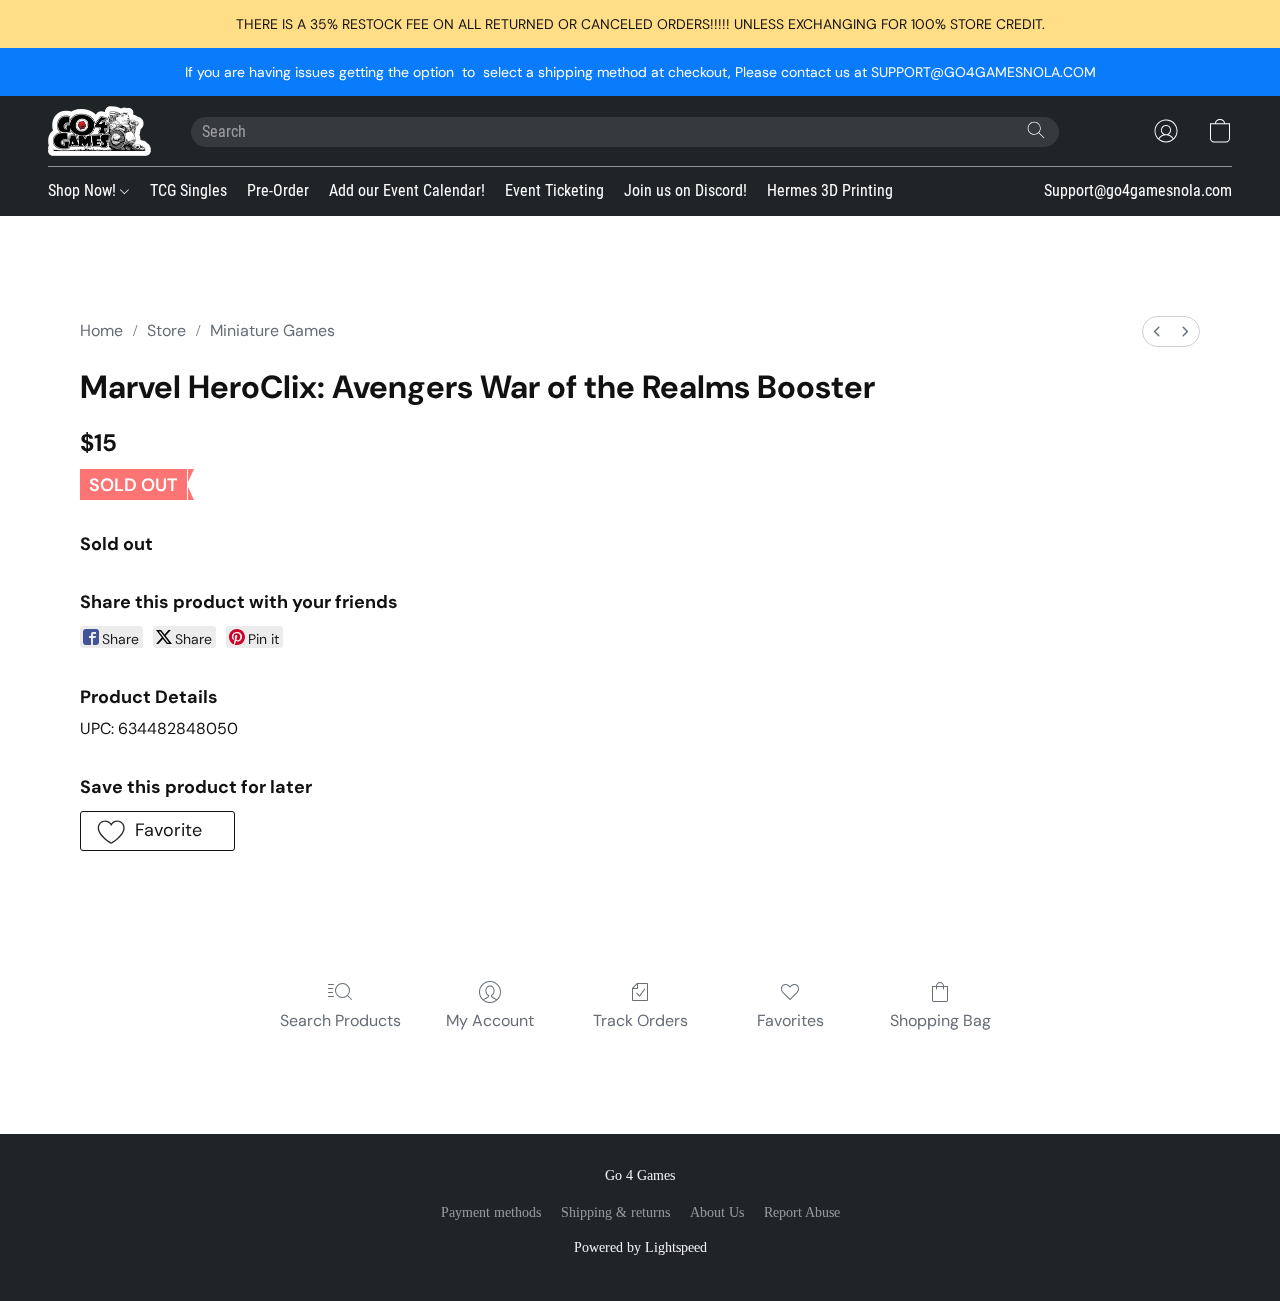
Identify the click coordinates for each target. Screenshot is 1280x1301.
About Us (717, 1212)
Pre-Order (278, 190)
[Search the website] (1036, 130)
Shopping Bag (940, 1020)
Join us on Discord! (685, 190)
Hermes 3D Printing (830, 190)
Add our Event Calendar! (407, 190)
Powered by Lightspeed (640, 1247)
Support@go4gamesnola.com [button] (1138, 190)
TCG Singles (188, 190)
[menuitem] (1157, 331)
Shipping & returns (615, 1212)
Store (166, 330)
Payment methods (491, 1212)
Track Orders (640, 1020)
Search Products (340, 1020)
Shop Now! (84, 190)
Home (101, 330)
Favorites (790, 1020)
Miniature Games (272, 330)
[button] (99, 131)
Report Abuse (802, 1212)
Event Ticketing (554, 190)
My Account (490, 1020)
